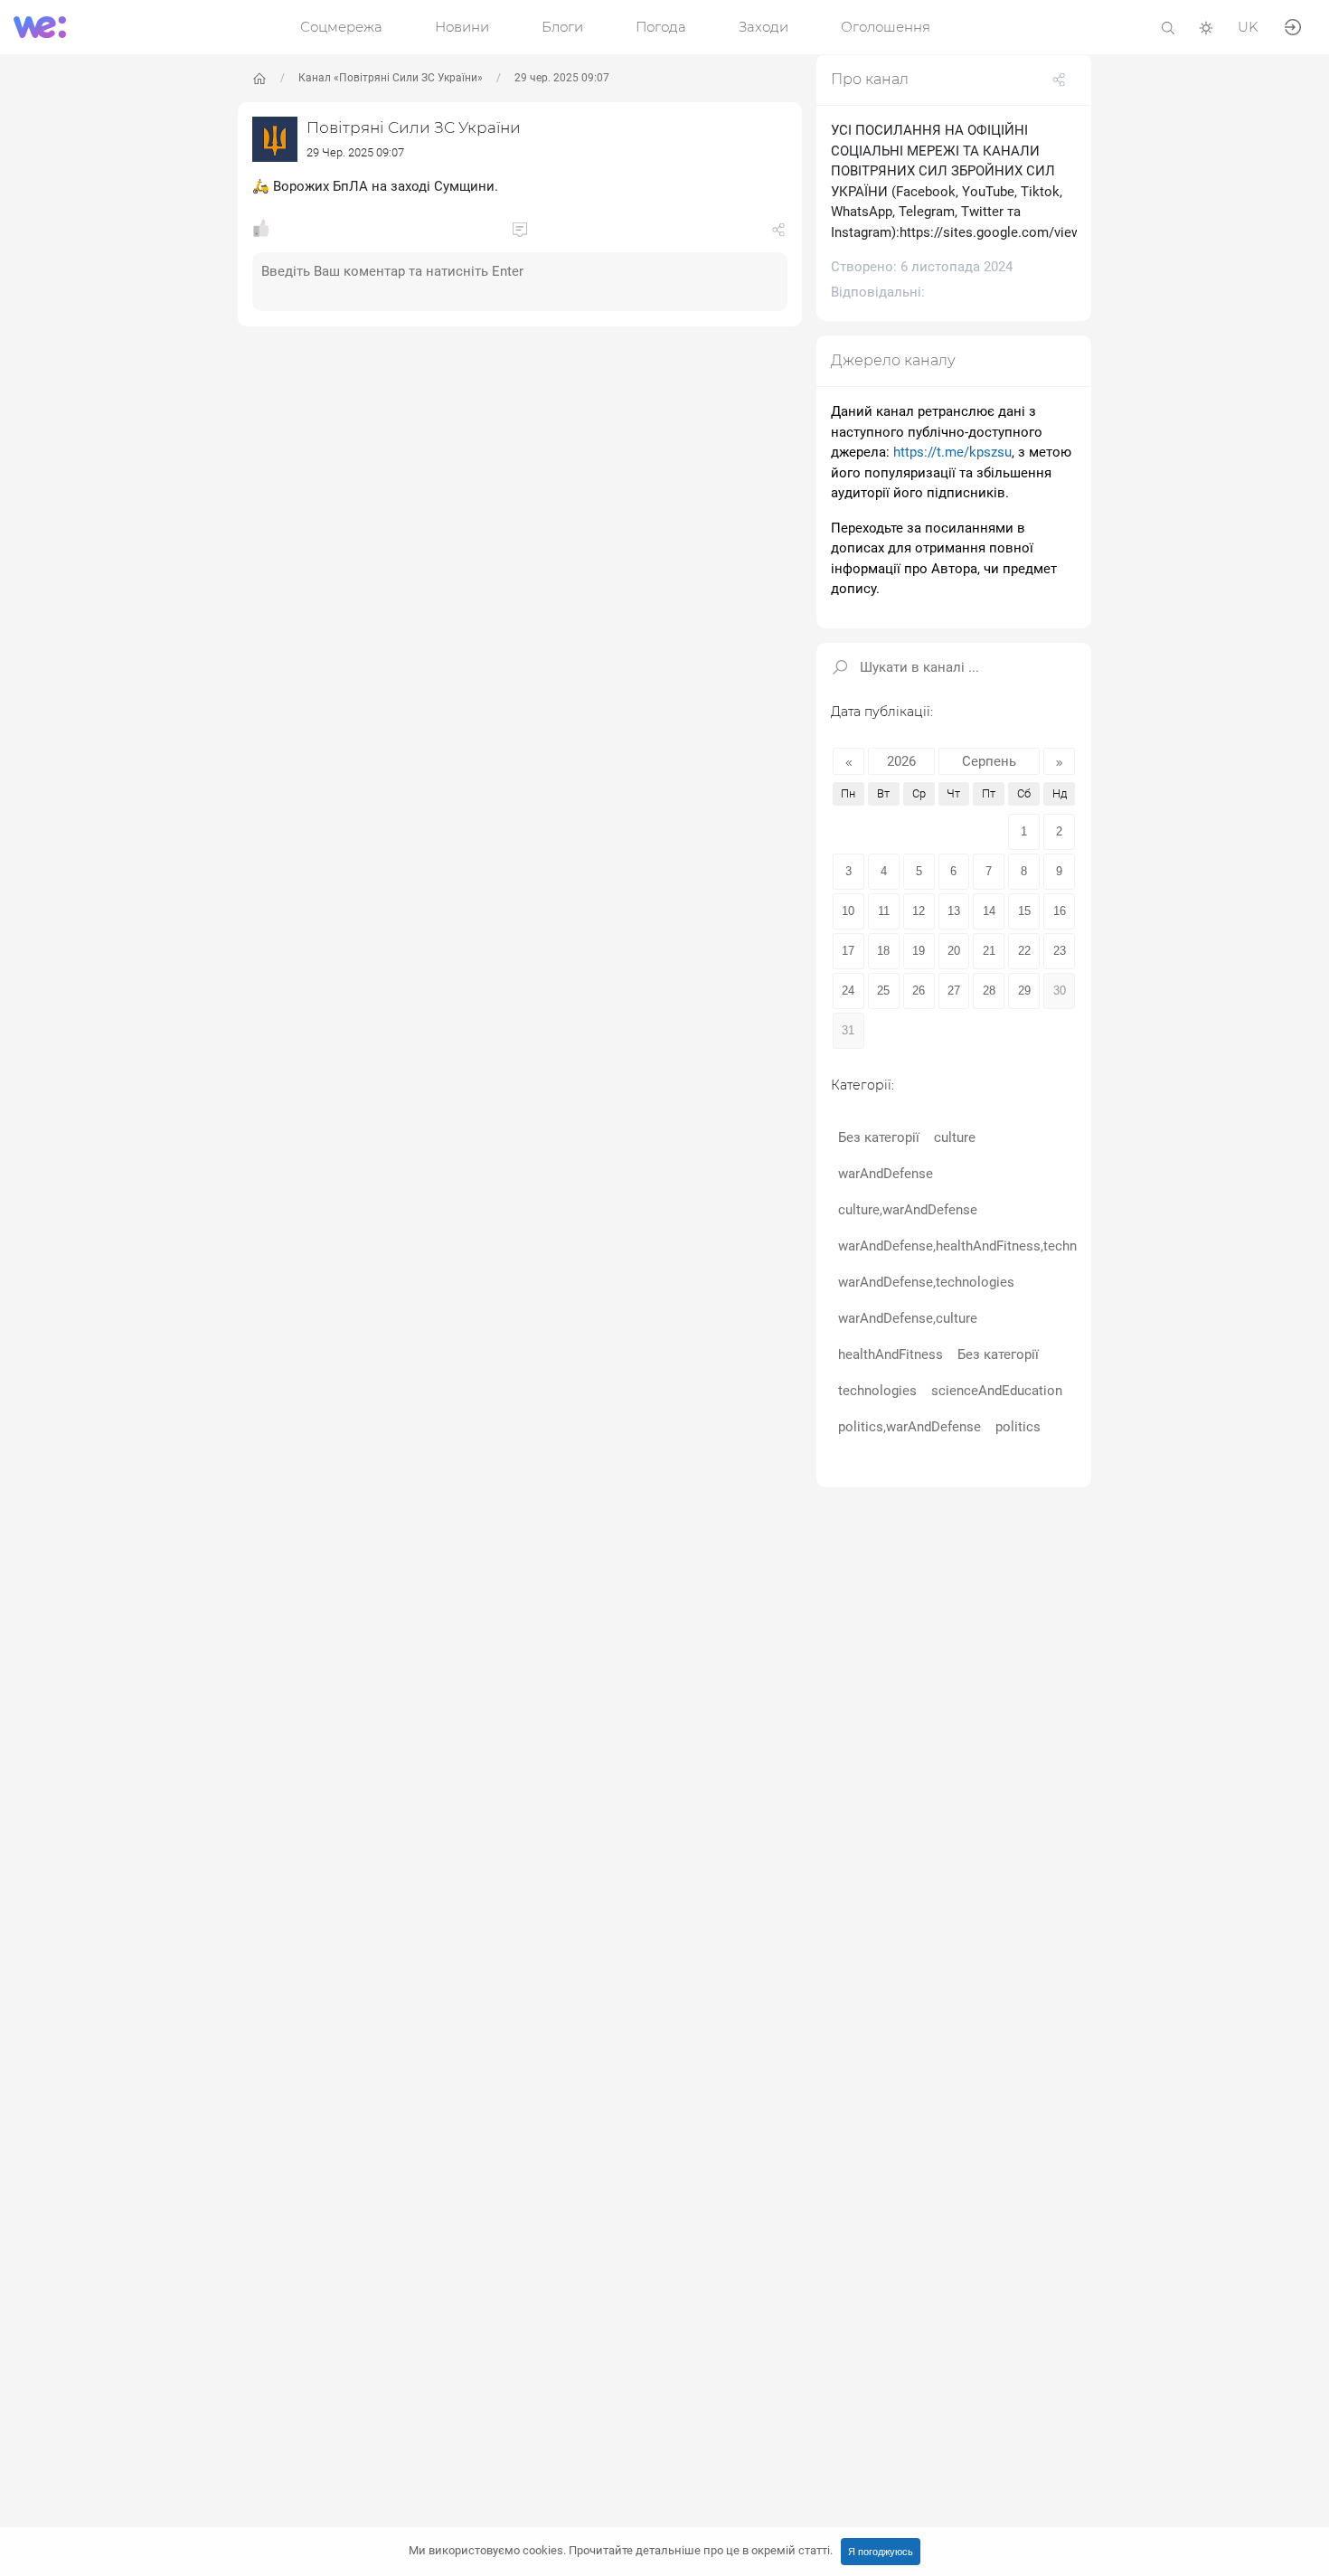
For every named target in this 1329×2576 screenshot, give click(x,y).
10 (848, 911)
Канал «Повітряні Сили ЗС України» (391, 78)
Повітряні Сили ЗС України (414, 127)
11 (884, 911)
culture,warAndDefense (908, 1210)
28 (989, 991)
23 (1060, 951)
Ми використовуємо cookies (621, 2550)
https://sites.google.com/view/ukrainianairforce (1044, 232)
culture (955, 1137)
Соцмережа (341, 27)
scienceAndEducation (997, 1391)
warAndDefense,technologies (926, 1282)
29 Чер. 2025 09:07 (355, 152)
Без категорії (879, 1137)
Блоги (562, 27)
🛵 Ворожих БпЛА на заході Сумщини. (375, 186)
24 (848, 991)
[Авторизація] (1293, 26)
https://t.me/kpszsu (952, 452)
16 (1060, 911)
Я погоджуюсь (881, 2552)
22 (1024, 951)
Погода (661, 27)
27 (954, 991)
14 (989, 911)
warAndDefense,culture (908, 1318)
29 (1024, 991)
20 (954, 951)
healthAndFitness (891, 1354)
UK (1248, 27)
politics (1018, 1427)
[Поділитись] (778, 233)
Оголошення (886, 27)
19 (919, 951)
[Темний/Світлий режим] (1206, 27)
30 (1060, 991)
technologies (877, 1391)
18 (883, 951)
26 (919, 991)
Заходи (763, 27)
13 (954, 911)
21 (989, 951)
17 (848, 951)
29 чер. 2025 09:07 (562, 78)
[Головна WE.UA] (259, 79)
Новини (462, 27)
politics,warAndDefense (910, 1427)
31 (848, 1030)
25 (883, 991)
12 (919, 911)
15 (1024, 911)
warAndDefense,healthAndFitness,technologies (980, 1246)
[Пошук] (1168, 27)
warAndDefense (886, 1174)
